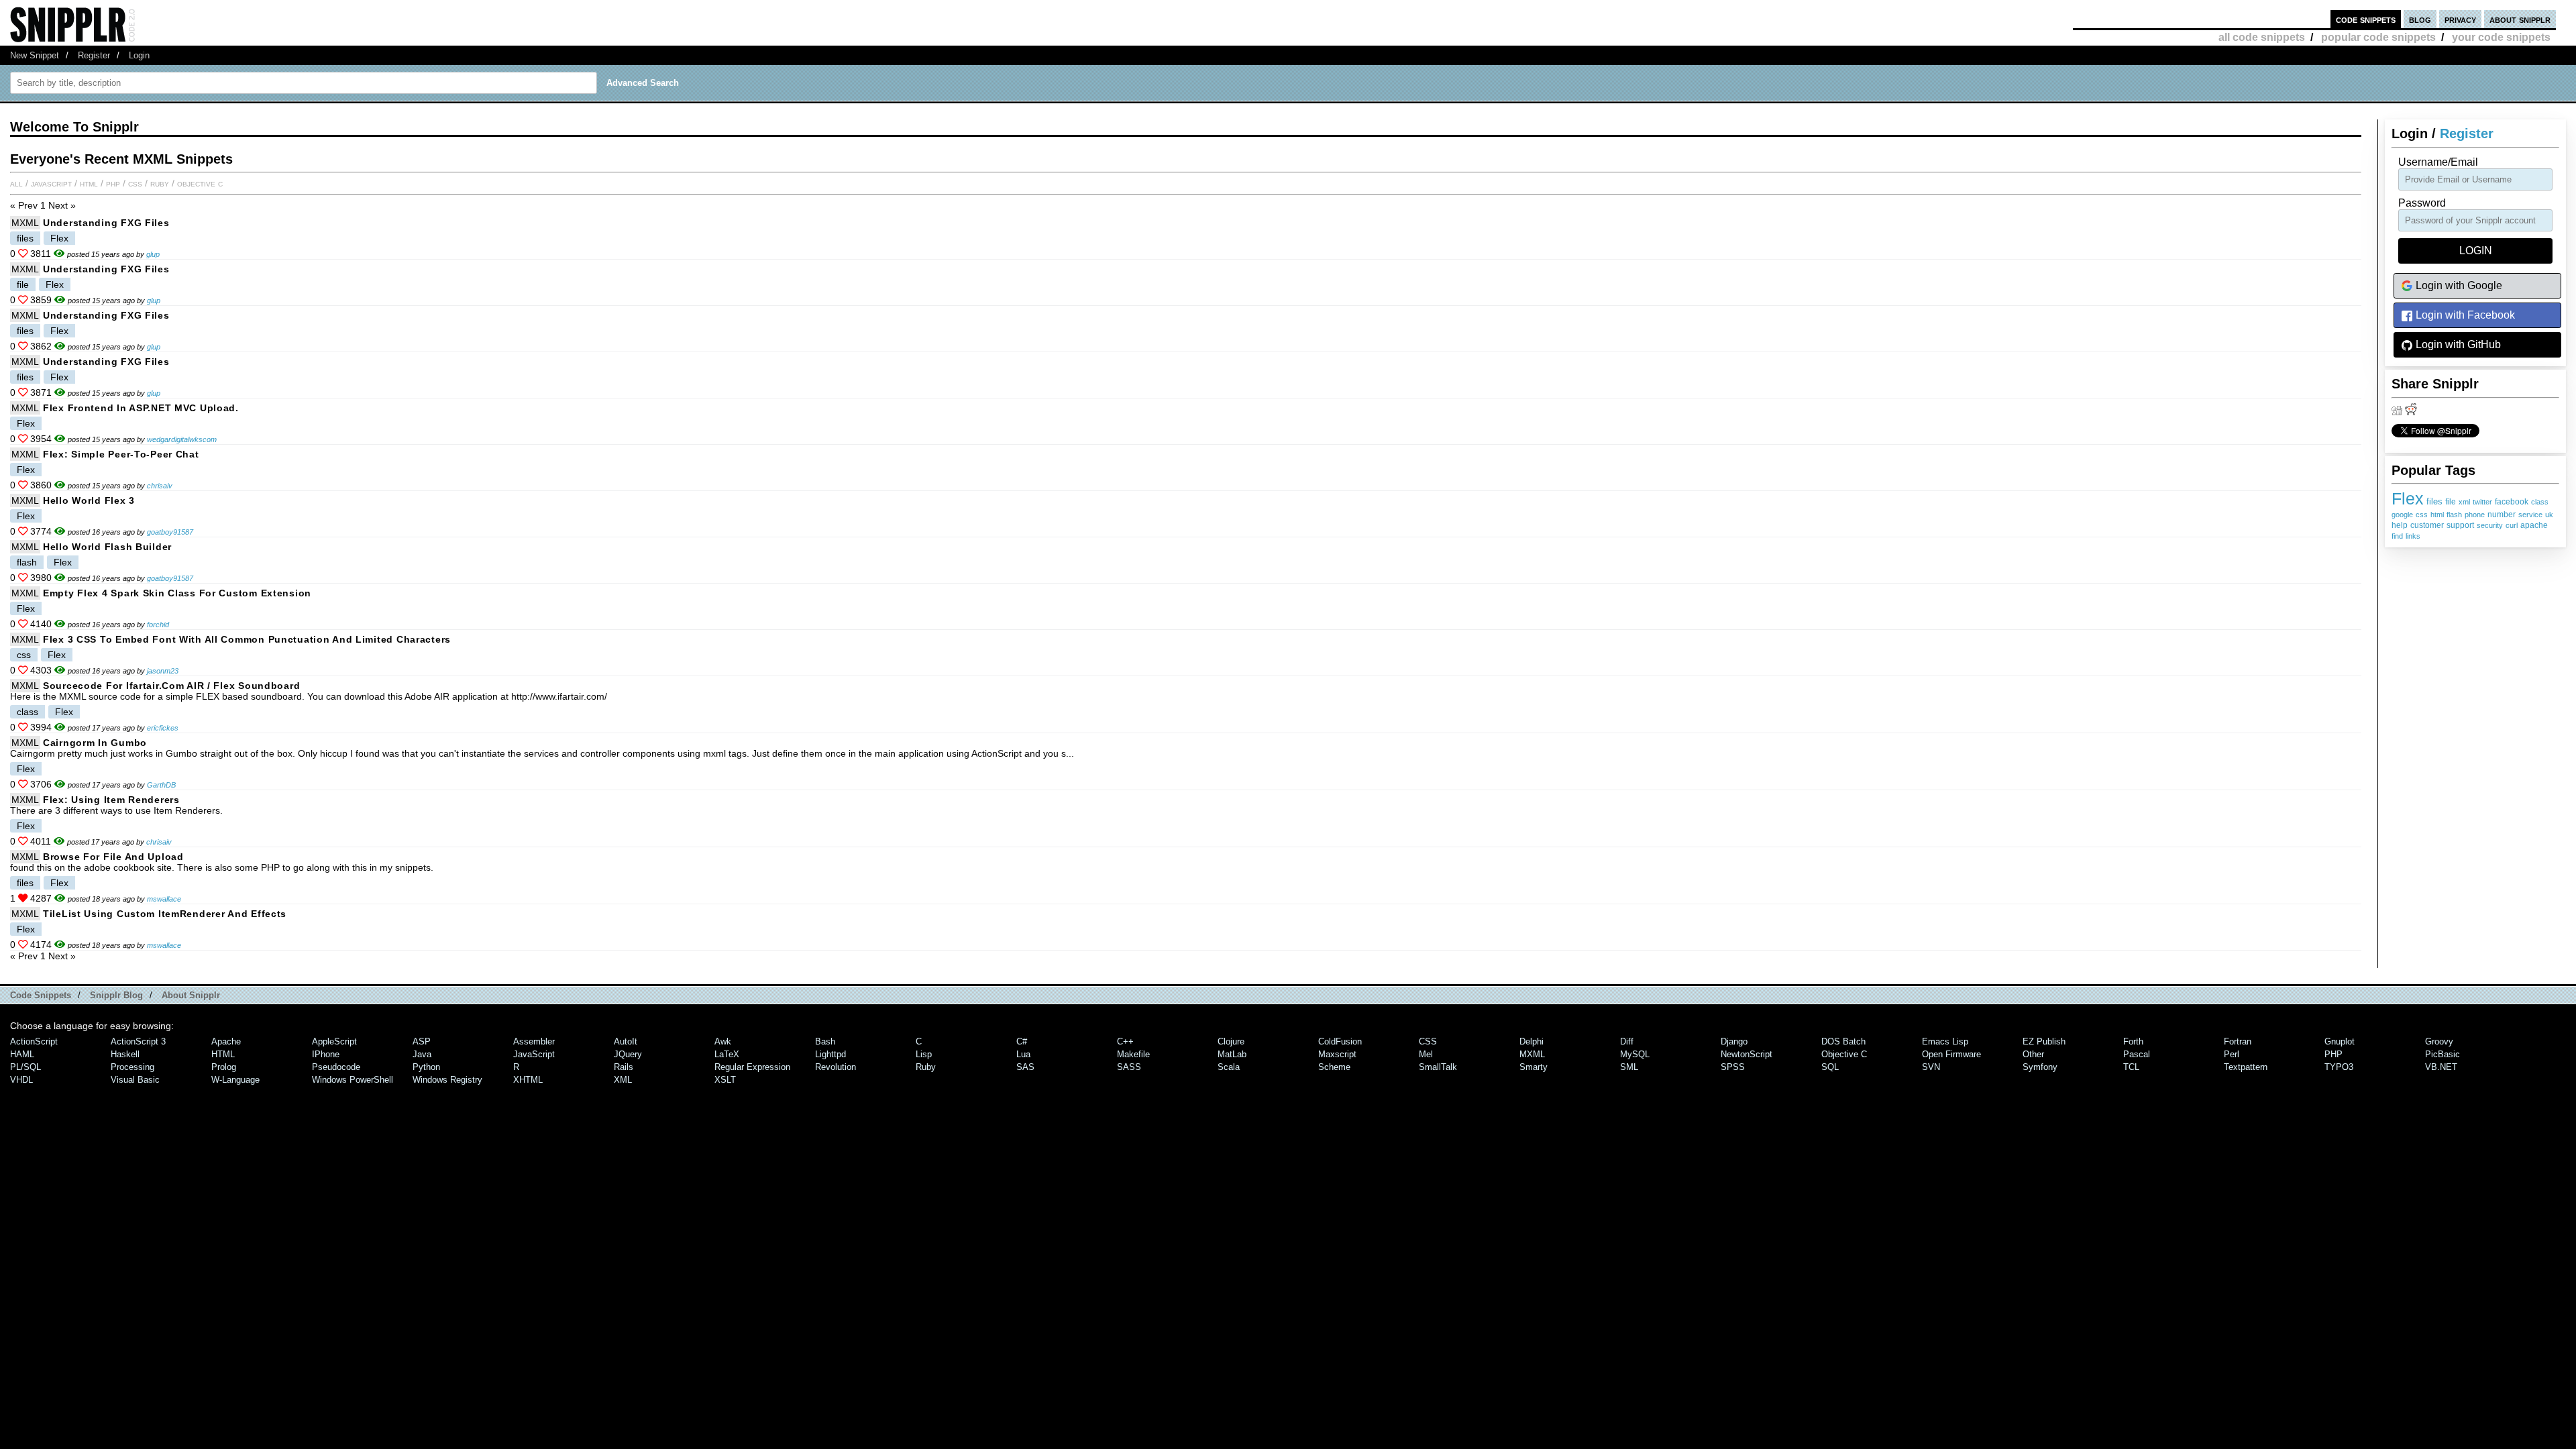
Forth (2133, 1041)
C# (1022, 1041)
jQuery (628, 1054)
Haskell (125, 1054)
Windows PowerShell (353, 1080)
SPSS (1733, 1067)
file (2451, 502)
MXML (25, 223)
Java (422, 1054)
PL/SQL (25, 1067)
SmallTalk (1438, 1067)
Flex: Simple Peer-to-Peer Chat (121, 454)
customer (2427, 525)
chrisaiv (160, 486)
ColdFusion (1340, 1041)
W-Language (235, 1080)
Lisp (924, 1054)
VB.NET (2441, 1067)
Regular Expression (752, 1067)
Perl (2232, 1054)
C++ (1125, 1041)
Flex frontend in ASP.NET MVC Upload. (141, 408)
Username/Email (2438, 162)
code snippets (2366, 19)
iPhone (326, 1054)
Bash (825, 1041)
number (2502, 515)
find (2397, 536)
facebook (2512, 502)
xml (2464, 502)
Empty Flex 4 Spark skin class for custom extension (177, 593)
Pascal (2137, 1054)
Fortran (2238, 1041)
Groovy (2439, 1041)
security (2490, 525)
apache (2534, 525)
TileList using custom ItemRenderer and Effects (165, 914)
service (2530, 515)
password (2422, 203)
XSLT (725, 1080)
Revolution (836, 1067)
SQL (1830, 1067)
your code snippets (2501, 37)
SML (1629, 1067)
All (16, 183)
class (2540, 502)
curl (2512, 525)
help (2400, 525)
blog (2420, 19)
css (2422, 515)
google (2402, 515)
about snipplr (2520, 19)
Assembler (534, 1041)
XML (623, 1080)
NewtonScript (1747, 1054)
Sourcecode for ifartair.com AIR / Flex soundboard (171, 686)
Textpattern (2246, 1067)
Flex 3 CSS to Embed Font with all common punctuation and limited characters (247, 639)
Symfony (2040, 1067)
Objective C (200, 183)
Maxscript (1337, 1054)
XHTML (528, 1080)
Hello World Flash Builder (107, 547)
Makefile (1133, 1054)
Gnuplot (2340, 1041)
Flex (2408, 498)
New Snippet (35, 55)
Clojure (1231, 1041)
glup (153, 254)
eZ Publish (2044, 1041)
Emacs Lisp (1945, 1041)
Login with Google (2458, 285)
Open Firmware (1951, 1054)
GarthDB (161, 785)
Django (1734, 1041)
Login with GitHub (2457, 344)
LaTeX (727, 1054)
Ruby (160, 183)
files (2434, 501)
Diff (1627, 1041)
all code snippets (2262, 37)
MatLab (1232, 1054)
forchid (158, 625)
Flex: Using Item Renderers (111, 800)
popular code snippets (2378, 37)
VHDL (21, 1080)
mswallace (164, 899)
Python (426, 1067)
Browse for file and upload (113, 857)
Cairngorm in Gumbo (95, 743)
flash (2454, 515)
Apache (226, 1041)
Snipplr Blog (116, 995)
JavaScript (51, 183)
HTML (89, 183)
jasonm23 (163, 671)
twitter (2482, 502)
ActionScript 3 (138, 1041)
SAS (1025, 1067)
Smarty (1534, 1067)
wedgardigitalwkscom (182, 439)
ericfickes (163, 728)
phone (2475, 515)
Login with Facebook (2464, 315)
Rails (624, 1067)
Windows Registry (447, 1080)
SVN (1931, 1067)
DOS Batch (1843, 1041)
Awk (723, 1041)
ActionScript (34, 1041)
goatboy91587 (170, 532)
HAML (22, 1054)
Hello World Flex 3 (89, 500)
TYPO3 (2339, 1067)
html (2437, 515)
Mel (1426, 1054)
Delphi (1532, 1041)
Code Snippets (41, 995)
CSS (135, 183)
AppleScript (334, 1041)
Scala (1229, 1067)
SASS (1129, 1067)
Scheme (1334, 1067)
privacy (2460, 19)
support (2460, 525)
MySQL (1635, 1054)
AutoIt (626, 1041)
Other (2033, 1054)
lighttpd (830, 1054)
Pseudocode (336, 1067)
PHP (113, 183)
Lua (1023, 1054)
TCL (2131, 1067)
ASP (422, 1041)
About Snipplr (191, 995)
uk (2549, 515)
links (2413, 536)
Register (94, 55)
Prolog (224, 1067)
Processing (132, 1067)
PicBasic (2443, 1054)
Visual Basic (135, 1080)
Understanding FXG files (106, 223)
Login (139, 55)
